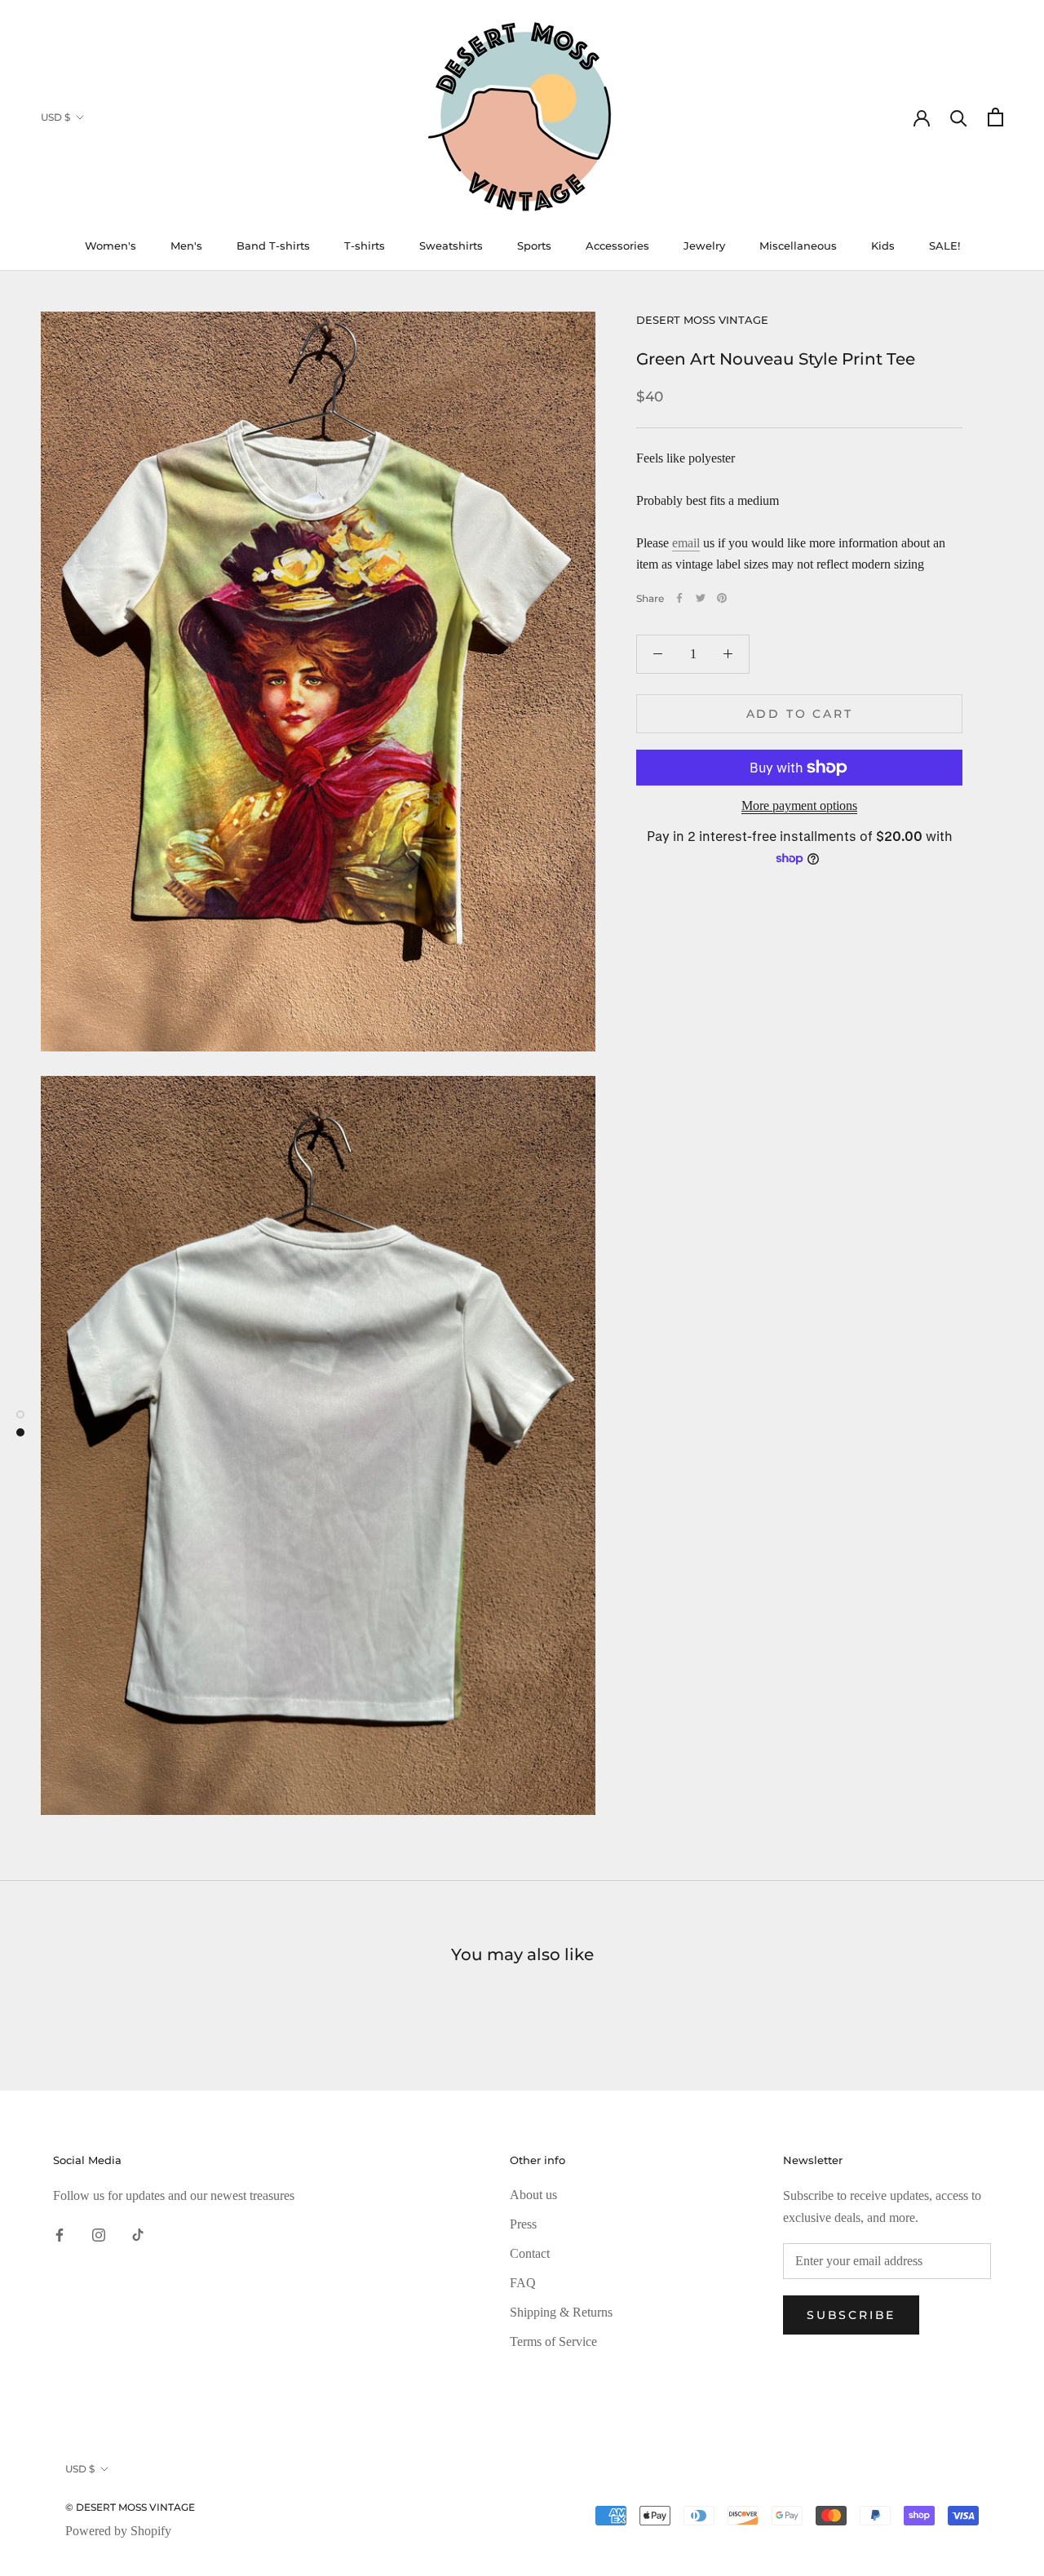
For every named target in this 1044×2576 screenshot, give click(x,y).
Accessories (617, 246)
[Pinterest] (722, 598)
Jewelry (704, 246)
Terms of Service (553, 2341)
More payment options (799, 806)
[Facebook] (679, 598)
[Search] (959, 117)
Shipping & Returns (561, 2312)
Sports (534, 246)
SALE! (944, 246)
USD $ (55, 117)
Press (523, 2224)
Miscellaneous (798, 246)
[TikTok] (138, 2234)
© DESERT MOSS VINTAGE (130, 2507)
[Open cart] (995, 117)
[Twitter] (701, 598)
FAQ (523, 2283)
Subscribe (851, 2315)
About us (533, 2195)
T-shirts (365, 246)
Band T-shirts (273, 246)
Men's (186, 246)
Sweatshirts (451, 246)
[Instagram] (99, 2234)
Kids (883, 246)
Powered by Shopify (118, 2531)
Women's (111, 246)
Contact (530, 2253)
